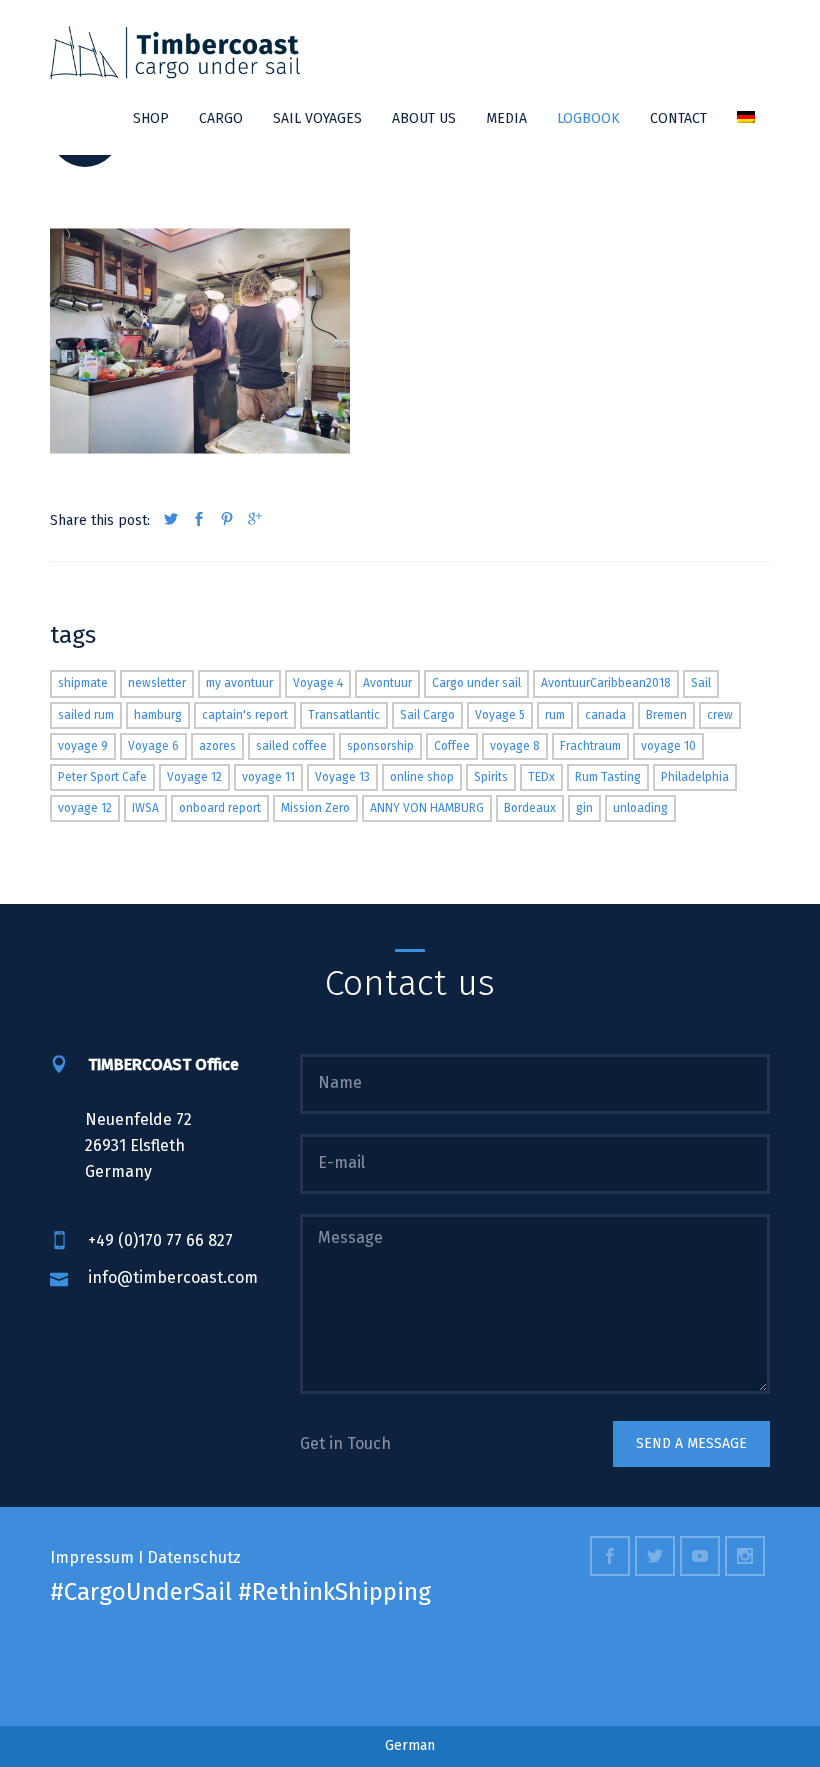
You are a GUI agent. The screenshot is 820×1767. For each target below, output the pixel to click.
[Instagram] (747, 1557)
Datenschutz (194, 1557)
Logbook (588, 118)
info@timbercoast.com (173, 1277)
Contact (678, 118)
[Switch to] (746, 119)
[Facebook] (199, 520)
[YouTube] (702, 1557)
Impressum (92, 1557)
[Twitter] (171, 520)
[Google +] (255, 520)
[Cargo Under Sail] (175, 52)
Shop (151, 118)
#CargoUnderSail (141, 1592)
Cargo (221, 118)
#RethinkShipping (334, 1592)
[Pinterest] (227, 520)
